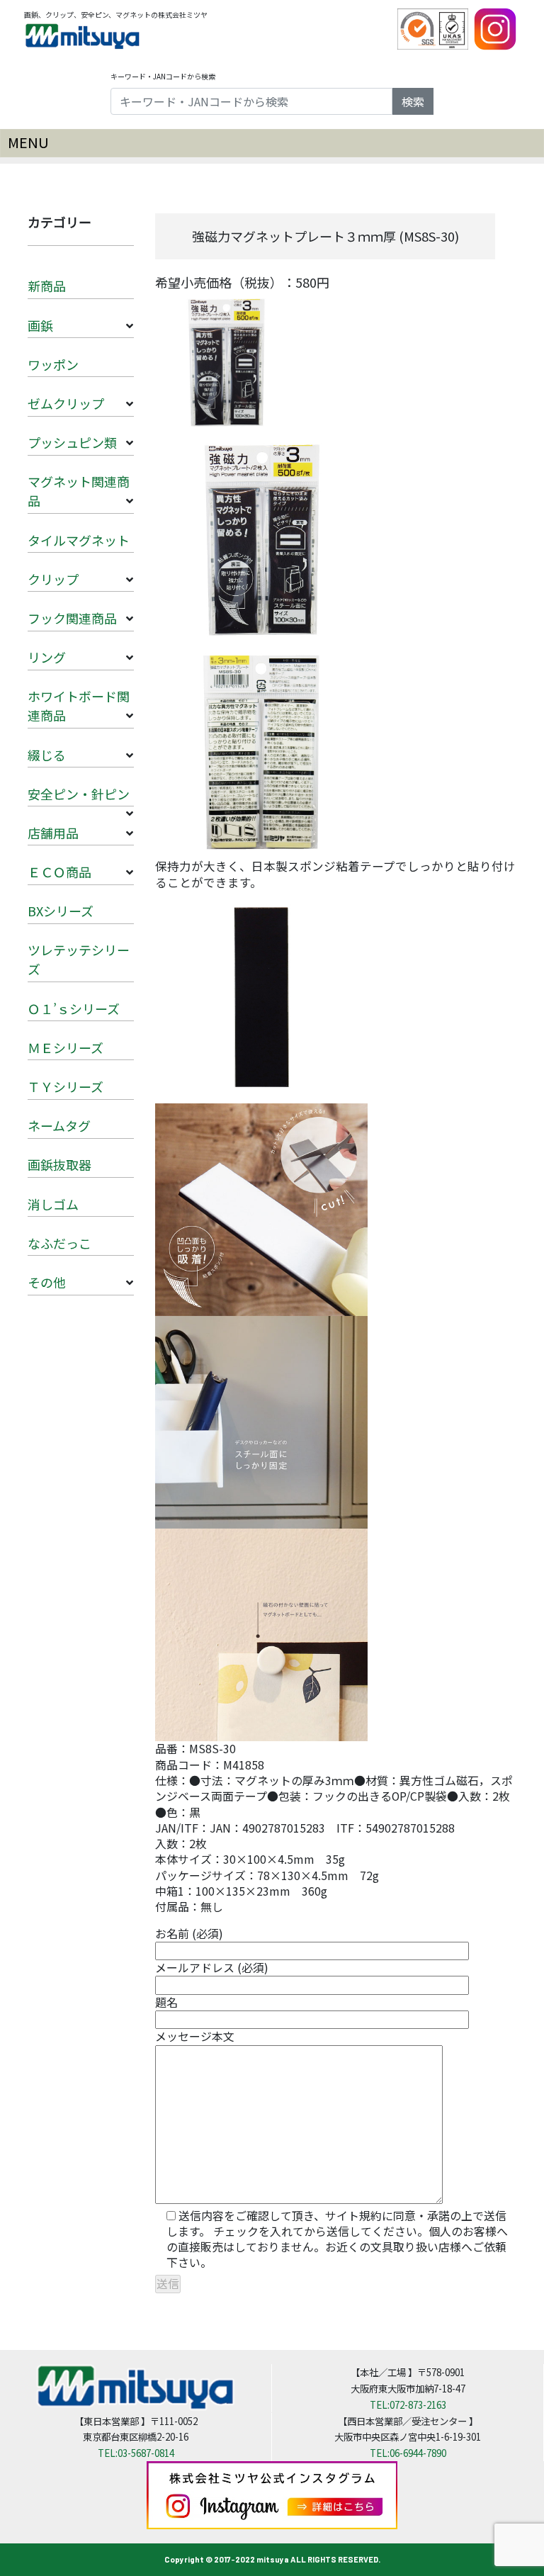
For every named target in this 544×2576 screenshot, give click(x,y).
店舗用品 (53, 833)
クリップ (53, 579)
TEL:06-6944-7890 (408, 2453)
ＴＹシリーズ (66, 1086)
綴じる (47, 755)
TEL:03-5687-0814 (136, 2453)
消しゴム (53, 1204)
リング (47, 657)
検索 (413, 101)
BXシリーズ (61, 911)
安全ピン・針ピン (79, 794)
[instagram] (495, 28)
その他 (47, 1282)
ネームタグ (59, 1125)
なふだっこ (59, 1243)
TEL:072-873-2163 (408, 2405)
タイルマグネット (79, 540)
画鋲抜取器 (59, 1164)
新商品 (47, 286)
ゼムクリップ (66, 403)
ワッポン (53, 364)
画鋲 (40, 325)
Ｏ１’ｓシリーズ (74, 1008)
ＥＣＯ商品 (59, 872)
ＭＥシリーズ (66, 1047)
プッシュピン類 (72, 442)
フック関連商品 (72, 618)
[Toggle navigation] (272, 143)
